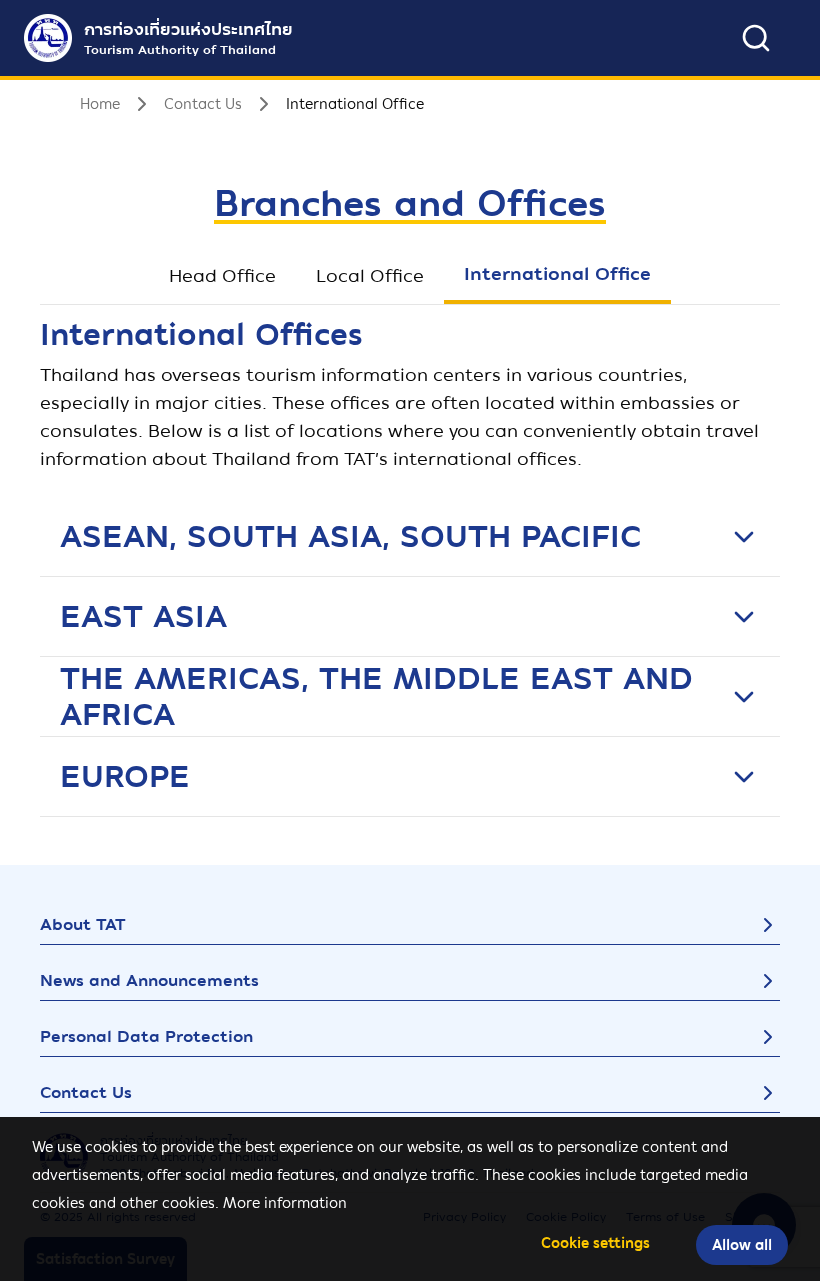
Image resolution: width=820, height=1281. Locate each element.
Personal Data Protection (146, 1036)
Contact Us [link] (203, 104)
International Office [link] (355, 104)
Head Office (222, 275)
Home (100, 104)
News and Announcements (149, 980)
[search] (756, 38)
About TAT (83, 924)
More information (285, 1203)
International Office (557, 273)
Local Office (370, 275)
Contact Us (86, 1092)
